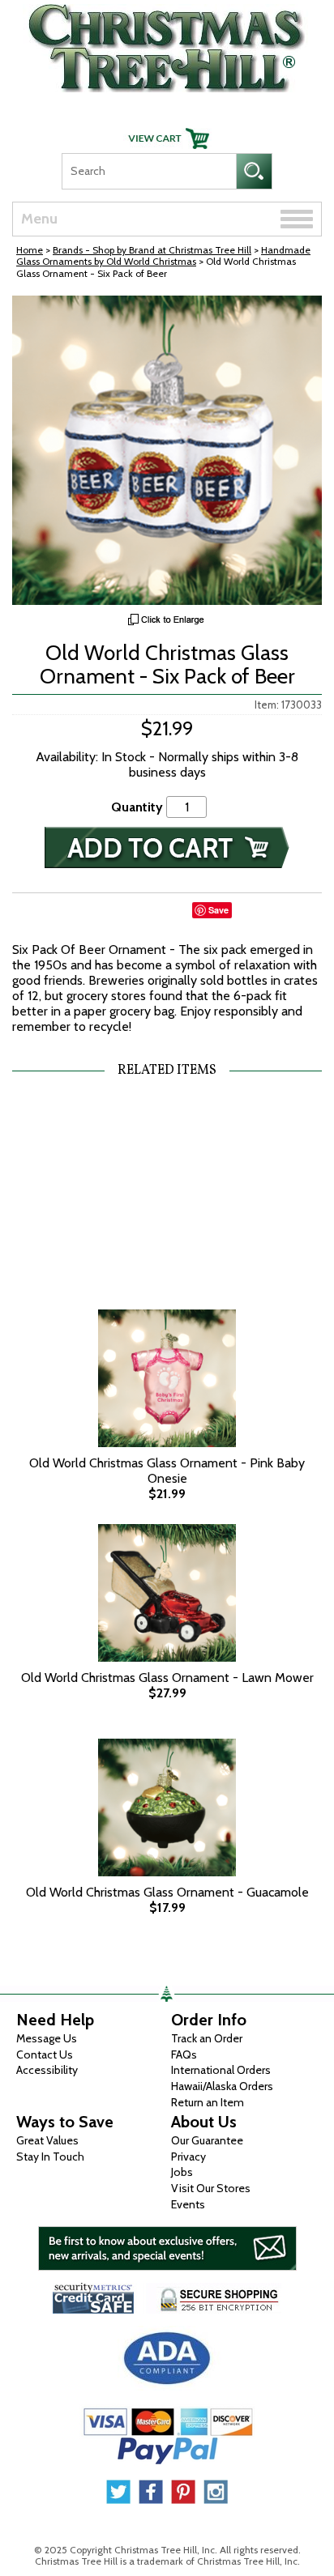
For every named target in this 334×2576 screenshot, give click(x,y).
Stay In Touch (50, 2157)
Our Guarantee (207, 2140)
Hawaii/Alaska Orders (222, 2086)
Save (218, 910)
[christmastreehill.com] (167, 44)
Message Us (47, 2038)
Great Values (47, 2140)
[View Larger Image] (167, 450)
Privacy (188, 2157)
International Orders (221, 2070)
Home (30, 250)
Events (188, 2204)
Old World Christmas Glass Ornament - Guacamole (167, 1892)
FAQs (184, 2054)
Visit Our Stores (211, 2188)
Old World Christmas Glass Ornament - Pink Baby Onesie (167, 1471)
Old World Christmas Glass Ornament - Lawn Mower (167, 1678)
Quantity (137, 807)
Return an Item (208, 2102)
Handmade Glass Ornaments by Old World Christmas (163, 255)
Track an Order (207, 2038)
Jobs (182, 2172)
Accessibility (47, 2070)
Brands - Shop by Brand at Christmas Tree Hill (152, 250)
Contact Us (45, 2054)
